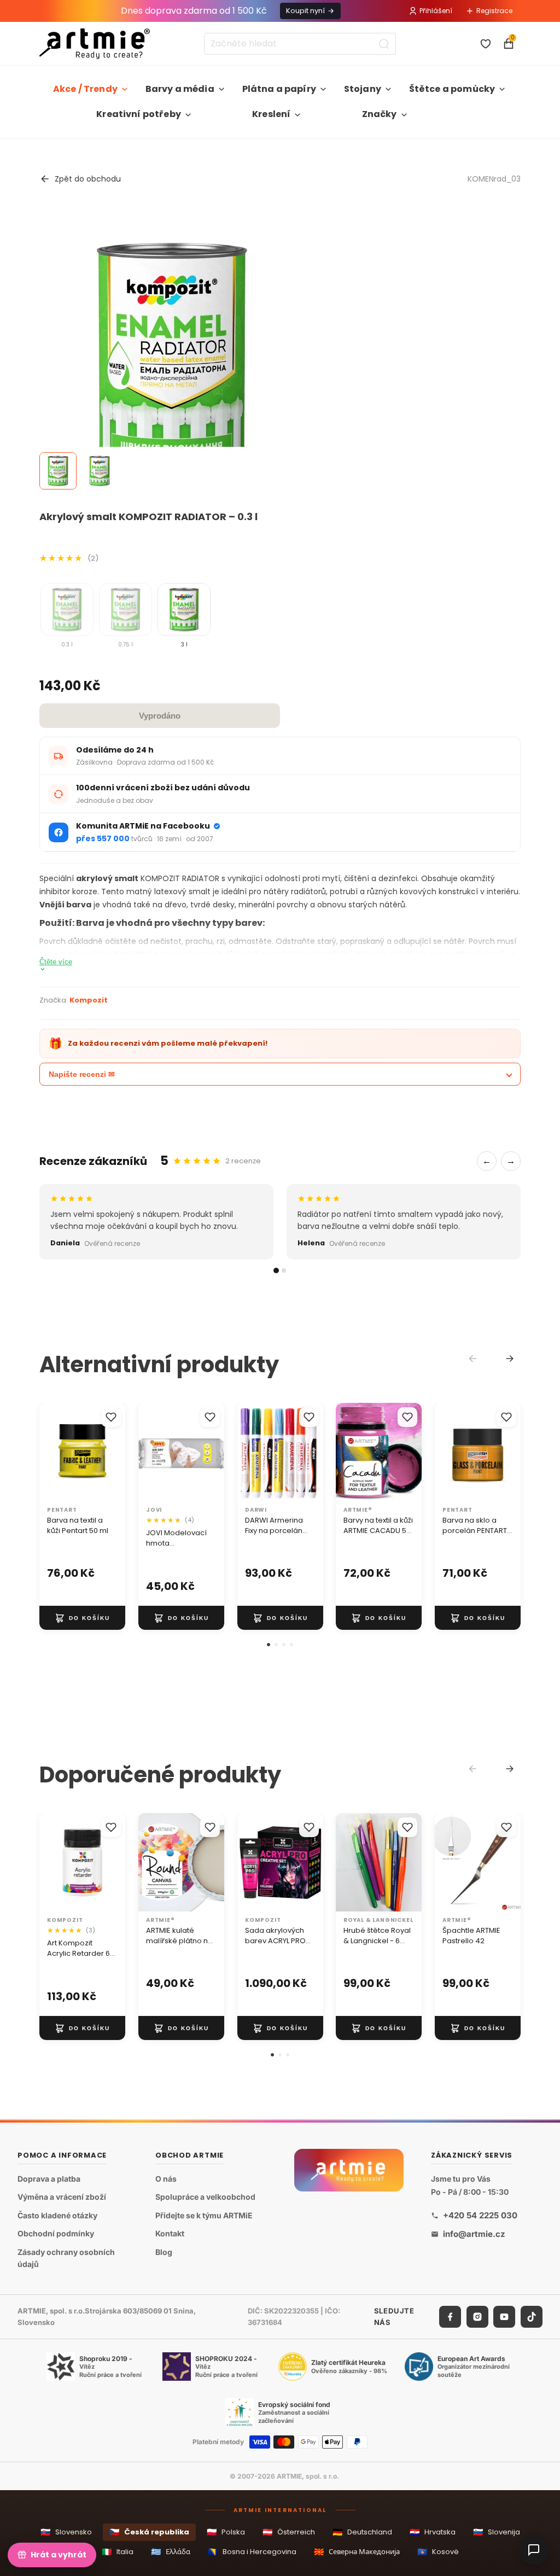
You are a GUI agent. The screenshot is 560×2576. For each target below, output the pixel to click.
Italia (118, 2552)
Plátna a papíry (279, 89)
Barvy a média (180, 89)
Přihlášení (436, 11)
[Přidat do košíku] (82, 1618)
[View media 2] (100, 471)
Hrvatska (433, 2532)
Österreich (289, 2532)
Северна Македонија (357, 2552)
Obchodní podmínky (56, 2233)
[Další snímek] (113, 1452)
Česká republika (149, 2532)
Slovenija (497, 2532)
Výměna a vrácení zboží (62, 2197)
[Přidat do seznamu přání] (111, 1417)
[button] (269, 1645)
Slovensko (66, 2532)
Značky (380, 114)
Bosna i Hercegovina (252, 2552)
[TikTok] (532, 2316)
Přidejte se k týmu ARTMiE (204, 2215)
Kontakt (170, 2233)
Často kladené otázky (57, 2215)
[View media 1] (58, 471)
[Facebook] (450, 2316)
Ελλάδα (171, 2552)
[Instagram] (477, 2316)
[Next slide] (510, 1359)
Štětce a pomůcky (452, 89)
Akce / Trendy (85, 89)
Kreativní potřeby (139, 114)
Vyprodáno (160, 716)
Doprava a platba (49, 2178)
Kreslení (271, 114)
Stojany (363, 89)
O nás (166, 2178)
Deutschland (362, 2532)
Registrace (494, 11)
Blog (164, 2252)
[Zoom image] (172, 353)
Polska (226, 2532)
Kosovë (438, 2552)
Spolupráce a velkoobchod (205, 2197)
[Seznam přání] (486, 44)
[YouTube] (504, 2316)
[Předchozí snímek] (51, 1452)
